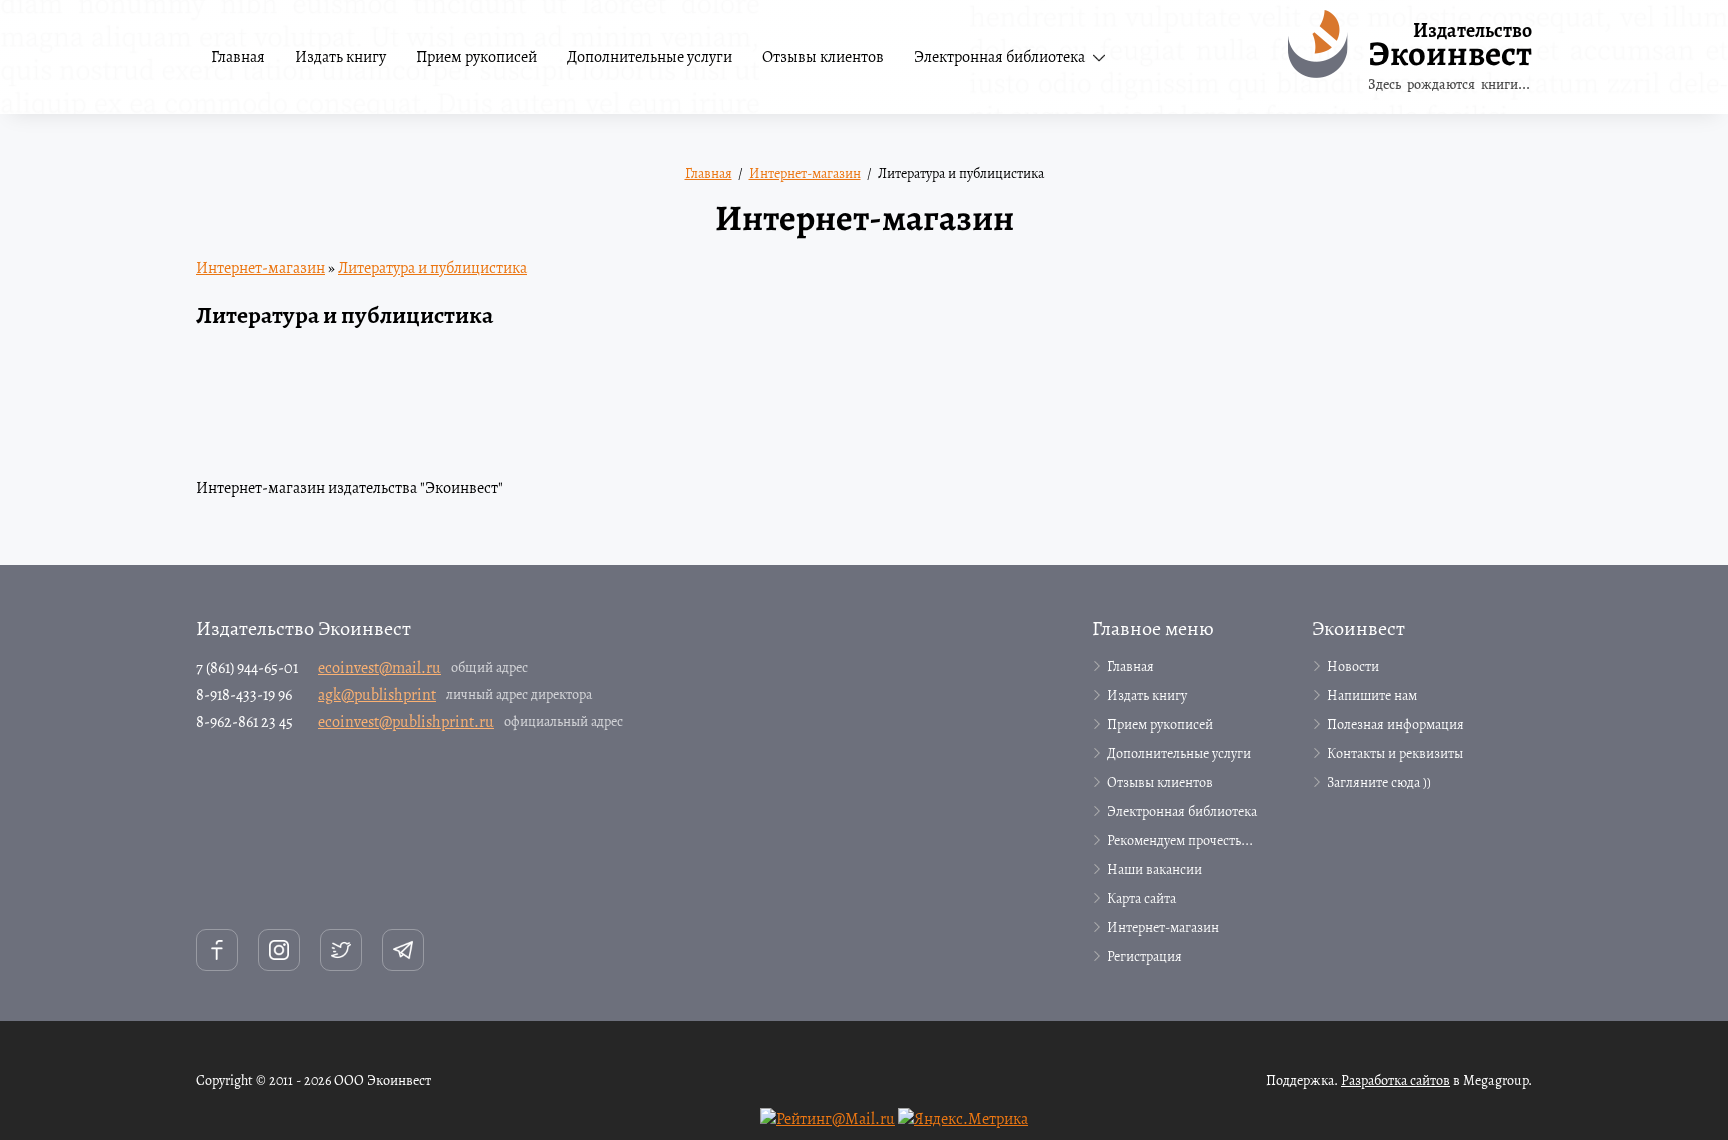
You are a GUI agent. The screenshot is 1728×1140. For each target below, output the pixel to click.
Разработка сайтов (1395, 1080)
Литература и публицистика (432, 268)
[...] (1140, 57)
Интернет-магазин (260, 268)
